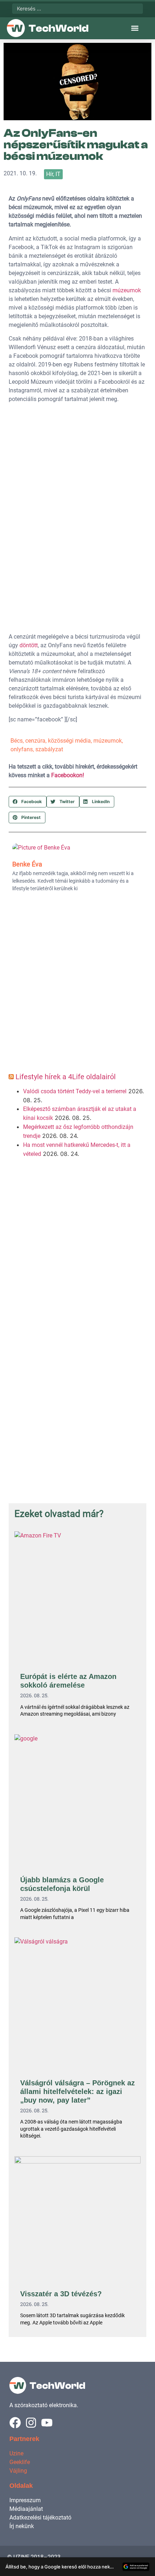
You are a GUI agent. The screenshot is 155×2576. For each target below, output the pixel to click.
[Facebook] (15, 2423)
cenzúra (35, 741)
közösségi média (69, 741)
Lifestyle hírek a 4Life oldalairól (66, 1077)
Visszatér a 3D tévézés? (61, 2294)
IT (58, 174)
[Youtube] (47, 2423)
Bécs (17, 741)
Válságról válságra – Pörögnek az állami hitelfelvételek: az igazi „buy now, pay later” (77, 2091)
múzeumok (127, 290)
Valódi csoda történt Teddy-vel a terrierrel (75, 1091)
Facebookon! (68, 775)
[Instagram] (31, 2423)
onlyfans (22, 749)
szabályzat (49, 749)
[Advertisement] (77, 985)
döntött (29, 645)
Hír (50, 174)
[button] (135, 28)
